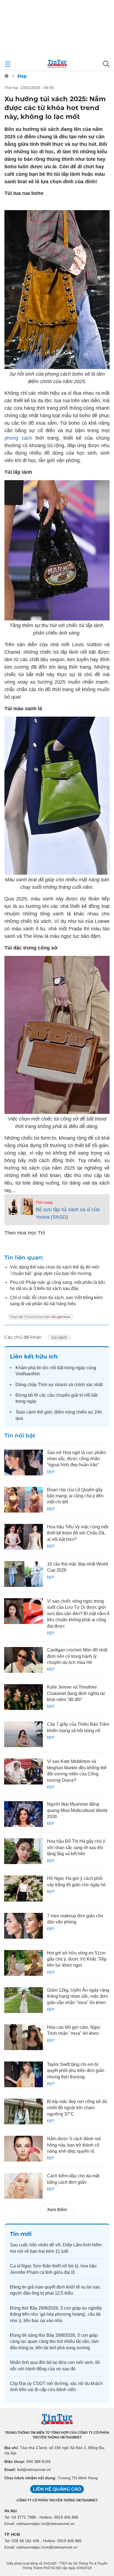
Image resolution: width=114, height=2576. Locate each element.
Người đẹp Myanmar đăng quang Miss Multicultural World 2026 (77, 1810)
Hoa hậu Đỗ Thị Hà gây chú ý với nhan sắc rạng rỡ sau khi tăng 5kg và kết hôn (76, 1847)
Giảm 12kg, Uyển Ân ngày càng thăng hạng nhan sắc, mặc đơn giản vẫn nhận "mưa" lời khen (78, 1996)
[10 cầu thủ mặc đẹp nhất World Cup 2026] (24, 1574)
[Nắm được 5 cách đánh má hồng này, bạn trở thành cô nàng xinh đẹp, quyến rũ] (24, 2149)
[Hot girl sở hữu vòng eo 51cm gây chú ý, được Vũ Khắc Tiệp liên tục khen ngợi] (24, 1963)
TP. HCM (12, 2534)
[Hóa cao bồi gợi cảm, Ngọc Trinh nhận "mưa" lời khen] (24, 2037)
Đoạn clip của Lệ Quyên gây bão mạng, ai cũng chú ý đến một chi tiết (75, 1496)
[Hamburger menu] (8, 64)
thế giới (45, 1412)
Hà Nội (11, 2511)
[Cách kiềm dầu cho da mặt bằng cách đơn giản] (24, 2186)
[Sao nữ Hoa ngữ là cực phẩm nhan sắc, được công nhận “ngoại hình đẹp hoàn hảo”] (24, 1463)
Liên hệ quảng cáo (57, 2489)
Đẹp (22, 76)
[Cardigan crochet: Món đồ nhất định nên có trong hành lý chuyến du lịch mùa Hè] (24, 1660)
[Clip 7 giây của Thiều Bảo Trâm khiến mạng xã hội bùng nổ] (24, 1734)
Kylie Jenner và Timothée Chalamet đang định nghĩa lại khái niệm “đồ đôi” (76, 1693)
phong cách (18, 438)
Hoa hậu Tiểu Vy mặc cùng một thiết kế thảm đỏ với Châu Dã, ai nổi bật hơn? (78, 1533)
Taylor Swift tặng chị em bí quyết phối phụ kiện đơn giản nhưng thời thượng (76, 2071)
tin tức (43, 1368)
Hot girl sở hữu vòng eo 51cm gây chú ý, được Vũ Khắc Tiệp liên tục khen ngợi (77, 1959)
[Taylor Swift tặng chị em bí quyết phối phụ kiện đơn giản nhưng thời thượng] (24, 2074)
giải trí (77, 1395)
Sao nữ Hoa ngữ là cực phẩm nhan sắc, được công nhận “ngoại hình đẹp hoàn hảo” (76, 1459)
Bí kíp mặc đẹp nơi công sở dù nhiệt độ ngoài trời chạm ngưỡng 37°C (77, 2108)
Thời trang (44, 1202)
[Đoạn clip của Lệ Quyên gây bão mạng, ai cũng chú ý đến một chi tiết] (24, 1500)
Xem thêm (57, 2210)
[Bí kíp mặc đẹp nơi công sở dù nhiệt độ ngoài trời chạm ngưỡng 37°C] (24, 2112)
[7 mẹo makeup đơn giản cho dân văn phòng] (24, 1926)
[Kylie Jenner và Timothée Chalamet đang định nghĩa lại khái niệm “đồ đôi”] (24, 1697)
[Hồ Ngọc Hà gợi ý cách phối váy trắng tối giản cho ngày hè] (24, 1888)
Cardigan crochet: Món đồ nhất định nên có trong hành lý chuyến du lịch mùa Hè (77, 1656)
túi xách (59, 1337)
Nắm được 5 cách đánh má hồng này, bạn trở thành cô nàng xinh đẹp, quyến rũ (74, 2145)
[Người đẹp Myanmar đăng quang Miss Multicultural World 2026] (24, 1814)
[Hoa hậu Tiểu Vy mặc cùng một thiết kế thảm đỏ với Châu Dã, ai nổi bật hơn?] (24, 1537)
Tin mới (21, 2234)
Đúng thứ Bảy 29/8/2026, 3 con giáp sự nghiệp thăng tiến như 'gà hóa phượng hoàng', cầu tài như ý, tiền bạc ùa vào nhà (56, 2314)
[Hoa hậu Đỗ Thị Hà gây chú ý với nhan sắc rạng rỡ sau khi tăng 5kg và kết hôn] (24, 1851)
